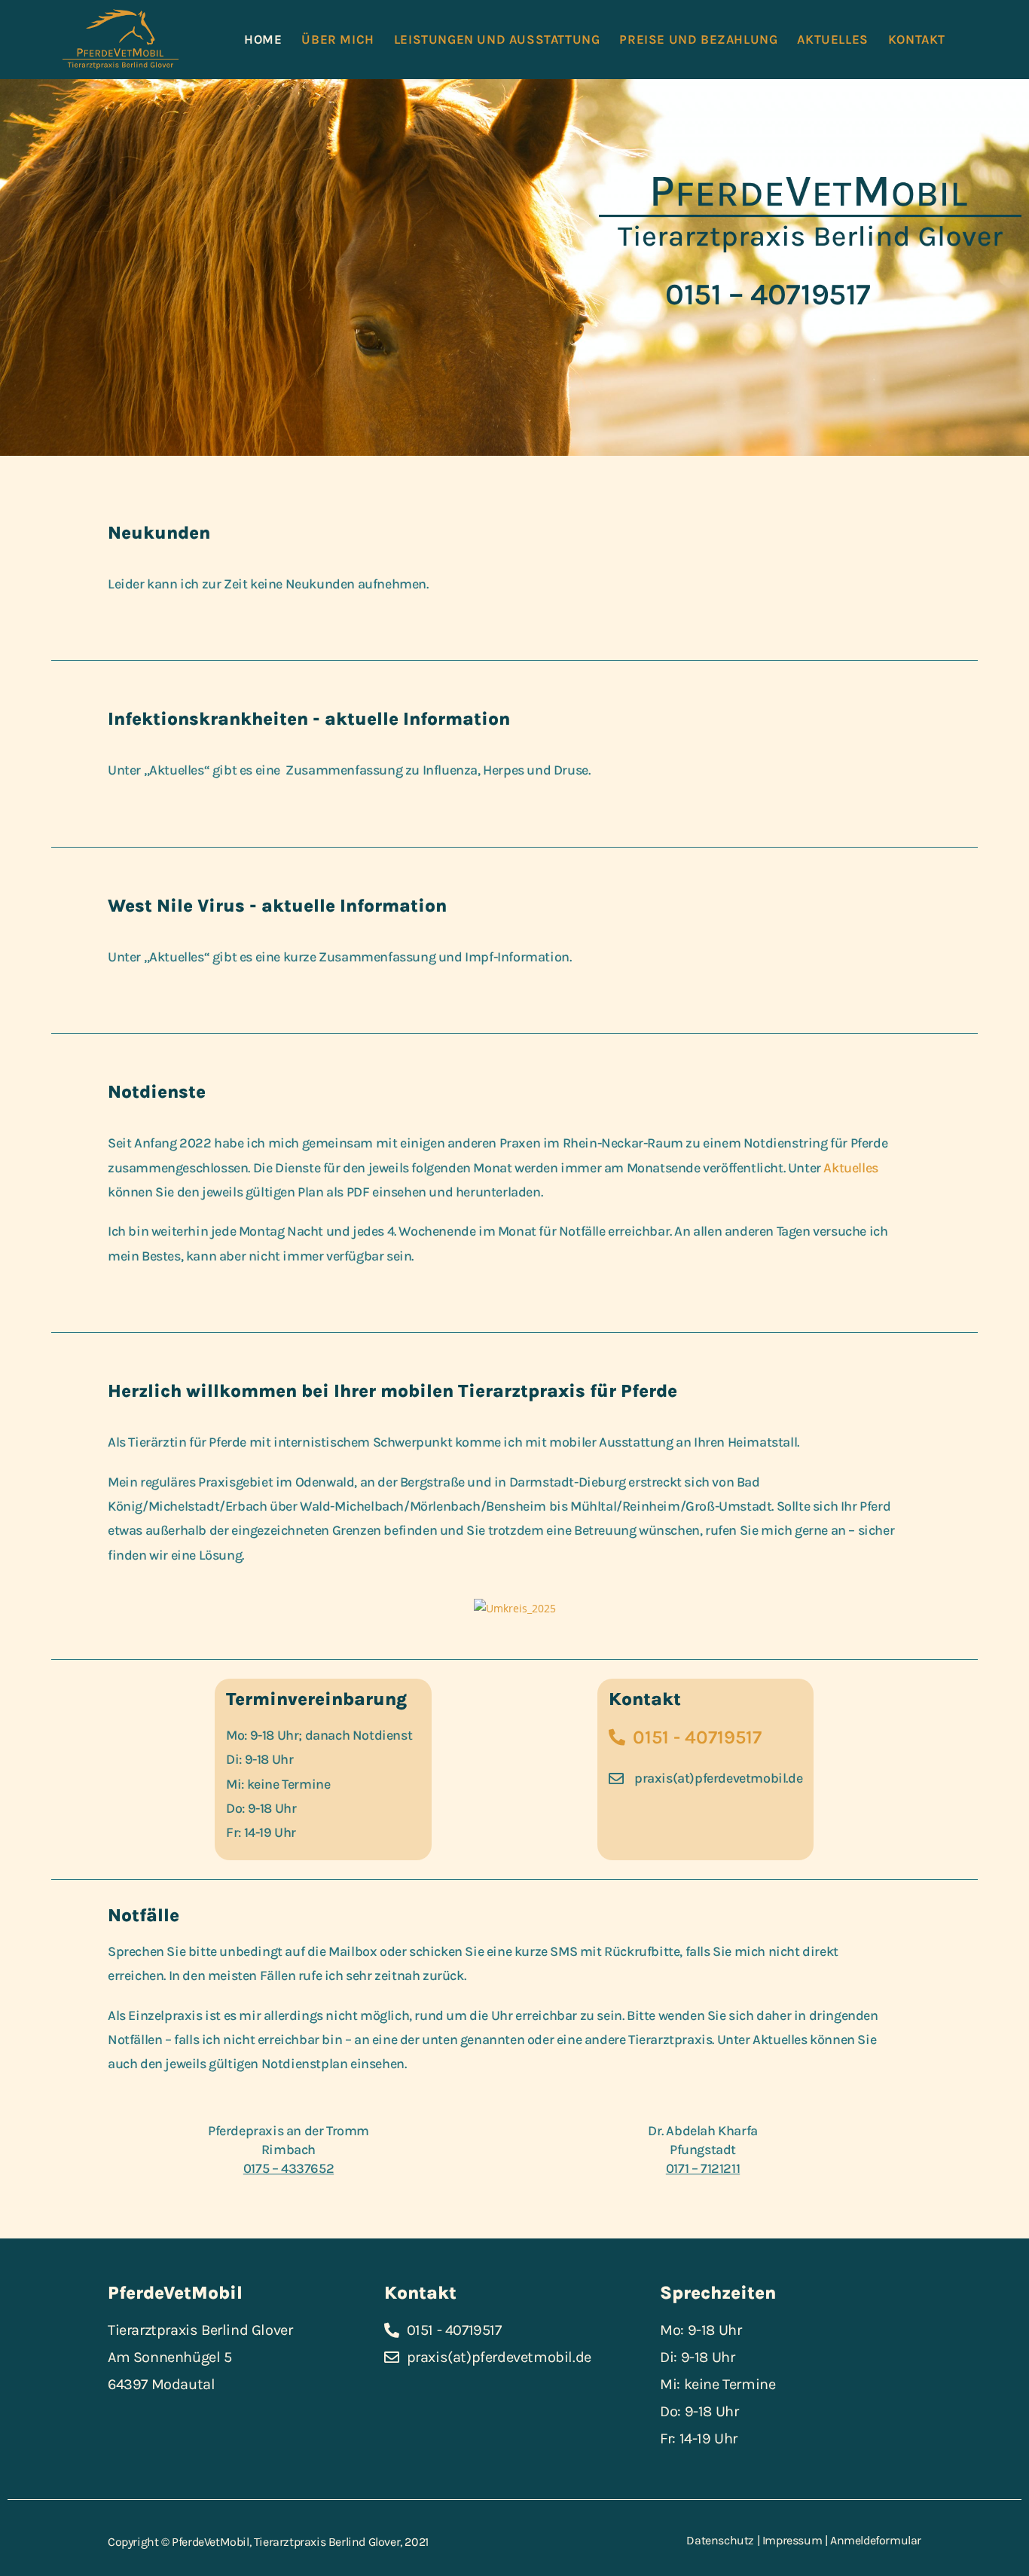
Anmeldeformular (876, 2540)
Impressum (792, 2540)
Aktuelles (850, 1168)
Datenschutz (720, 2540)
